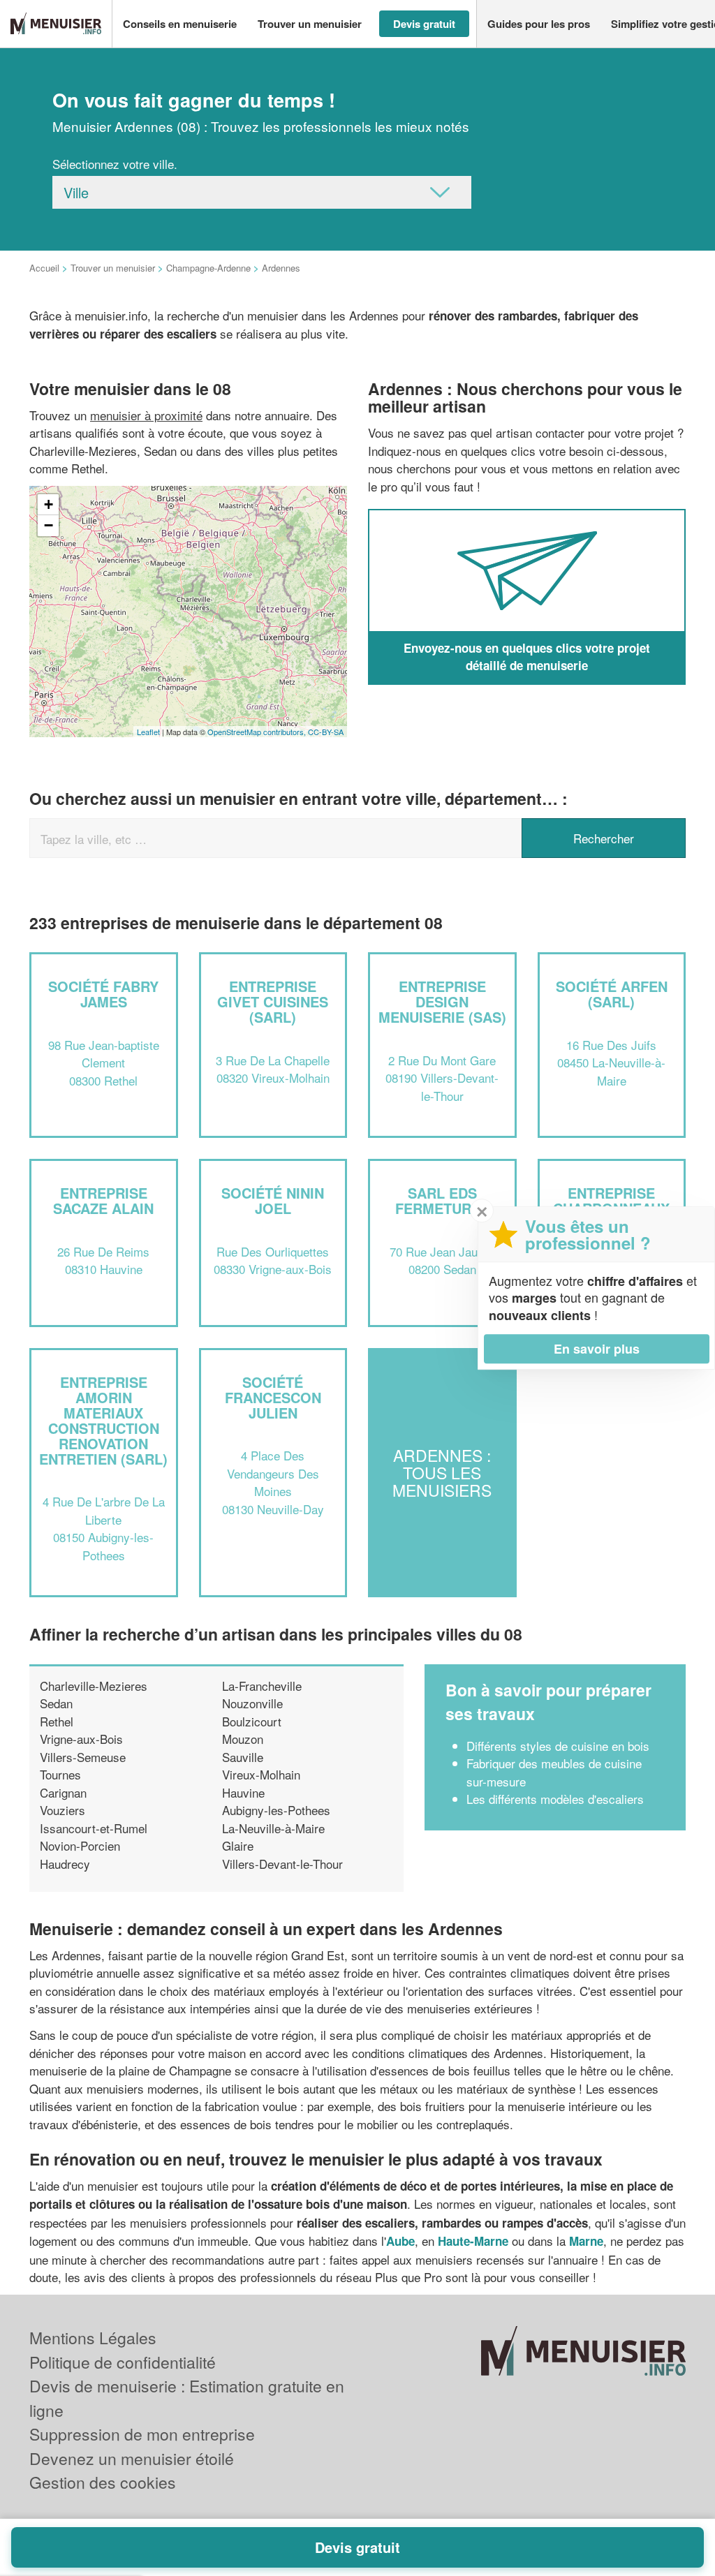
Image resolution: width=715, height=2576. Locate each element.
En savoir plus (597, 1349)
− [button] (49, 525)
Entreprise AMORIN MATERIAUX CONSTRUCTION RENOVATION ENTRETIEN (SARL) (103, 1420)
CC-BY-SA (326, 732)
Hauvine (243, 1792)
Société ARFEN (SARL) (612, 994)
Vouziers (62, 1810)
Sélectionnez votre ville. (115, 164)
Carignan (63, 1792)
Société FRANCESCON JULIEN (273, 1397)
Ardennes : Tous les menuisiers (442, 1473)
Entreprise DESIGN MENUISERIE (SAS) (442, 1001)
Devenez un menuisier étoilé (132, 2458)
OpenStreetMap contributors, (258, 732)
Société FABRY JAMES (103, 994)
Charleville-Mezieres (94, 1686)
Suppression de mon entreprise (142, 2434)
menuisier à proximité (146, 415)
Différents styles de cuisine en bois (558, 1746)
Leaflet (148, 732)
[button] (180, 24)
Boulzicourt (252, 1721)
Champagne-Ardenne (208, 268)
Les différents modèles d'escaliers (555, 1799)
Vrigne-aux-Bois (81, 1739)
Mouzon (243, 1739)
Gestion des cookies (103, 2482)
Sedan (56, 1703)
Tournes (60, 1774)
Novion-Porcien (80, 1845)
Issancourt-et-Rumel (94, 1828)
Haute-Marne (473, 2241)
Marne (586, 2241)
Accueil (44, 268)
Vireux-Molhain (261, 1774)
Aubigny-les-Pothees (276, 1810)
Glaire (238, 1845)
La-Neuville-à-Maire (273, 1828)
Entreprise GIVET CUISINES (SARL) (273, 1001)
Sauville (243, 1757)
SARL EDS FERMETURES (442, 1200)
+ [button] (49, 504)
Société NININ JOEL (273, 1200)
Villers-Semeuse (83, 1757)
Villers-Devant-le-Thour (282, 1864)
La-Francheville (262, 1686)
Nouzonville (252, 1703)
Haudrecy (65, 1864)
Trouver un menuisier (113, 268)
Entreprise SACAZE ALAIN (103, 1200)
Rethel (57, 1721)
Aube (400, 2241)
